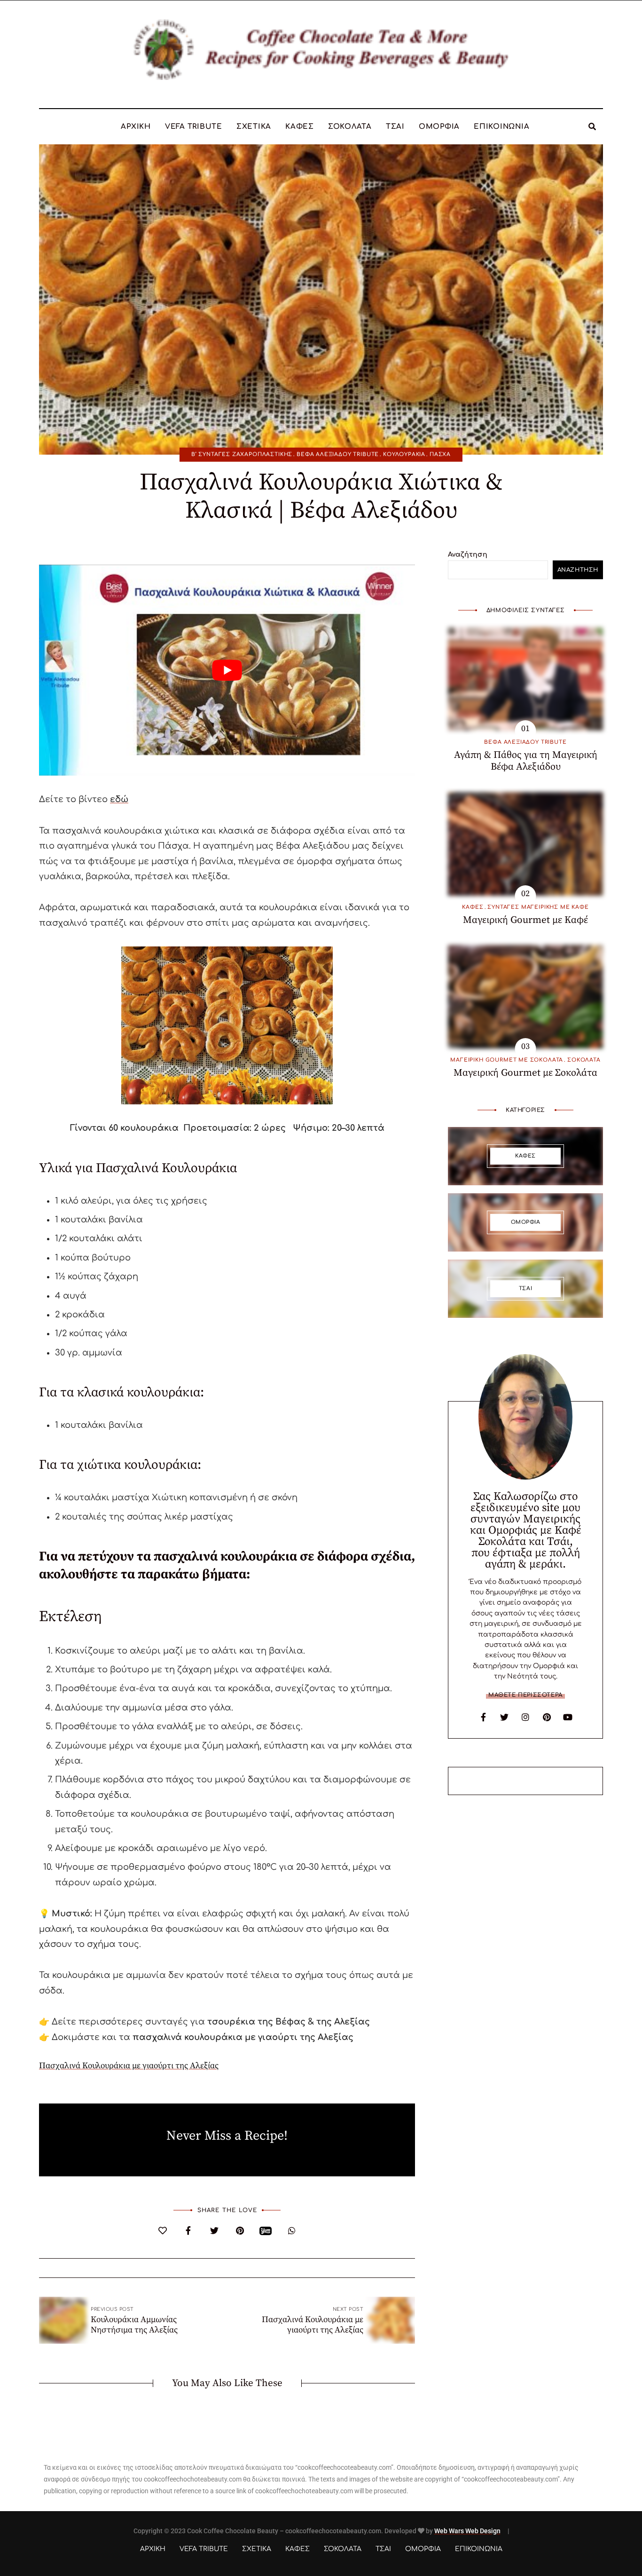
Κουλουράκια (404, 454)
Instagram (525, 1717)
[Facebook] (188, 2231)
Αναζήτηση (468, 555)
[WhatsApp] (292, 2231)
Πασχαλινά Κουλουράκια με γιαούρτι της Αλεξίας (129, 2066)
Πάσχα (440, 454)
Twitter (504, 1717)
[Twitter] (214, 2231)
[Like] (162, 2231)
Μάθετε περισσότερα (525, 1695)
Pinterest (547, 1717)
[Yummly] (266, 2231)
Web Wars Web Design (467, 2531)
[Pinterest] (240, 2231)
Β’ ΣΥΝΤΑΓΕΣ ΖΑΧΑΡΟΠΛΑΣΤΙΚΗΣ (242, 454)
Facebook (483, 1717)
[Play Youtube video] (227, 670)
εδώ (119, 799)
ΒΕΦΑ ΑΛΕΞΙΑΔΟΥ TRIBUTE (338, 454)
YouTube (568, 1717)
